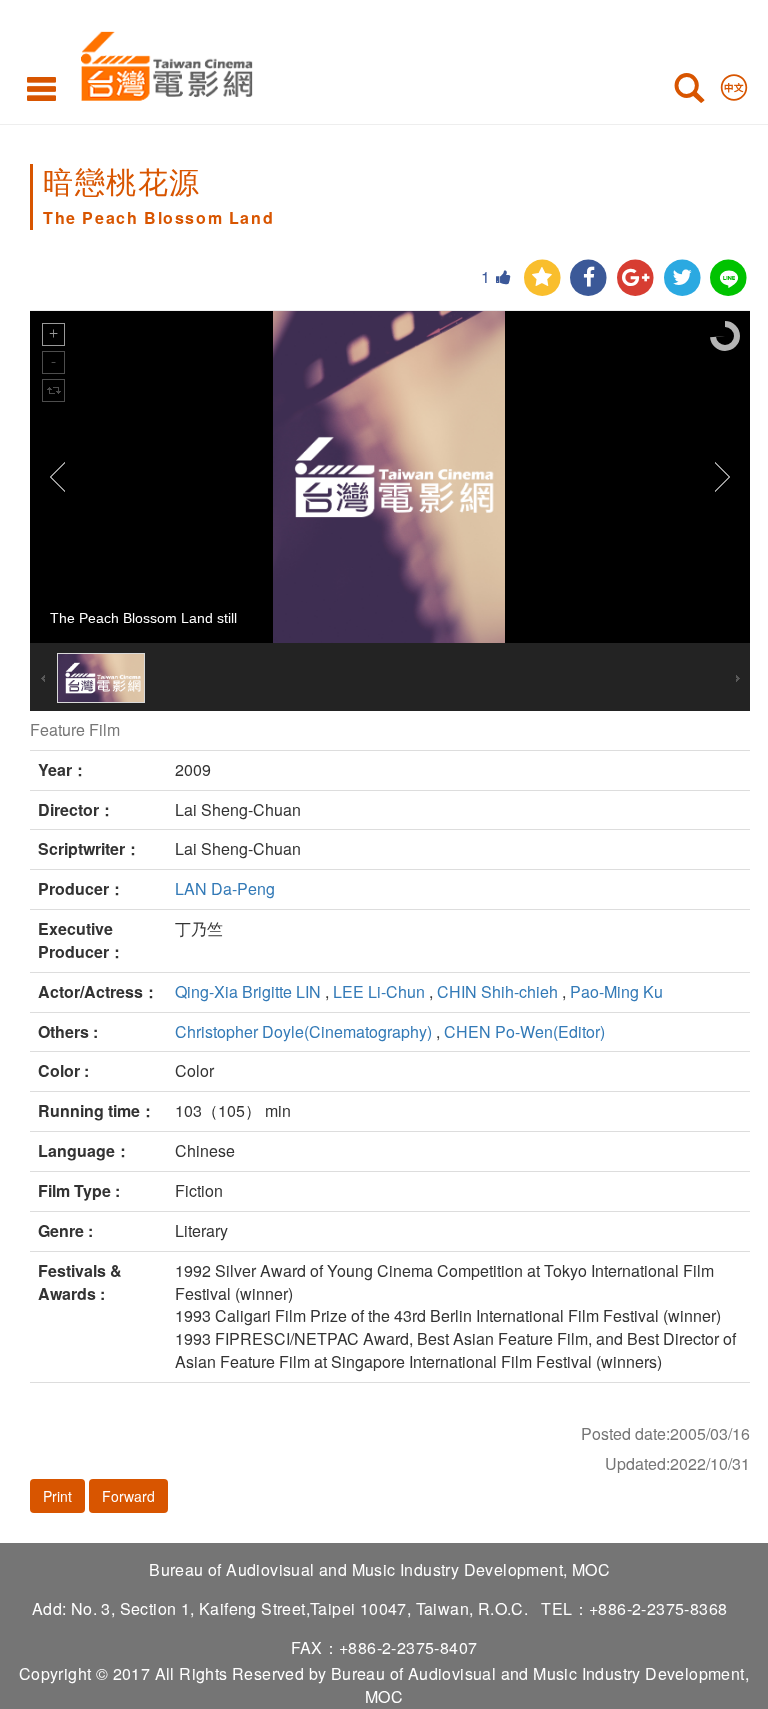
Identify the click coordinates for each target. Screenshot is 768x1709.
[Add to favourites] (542, 278)
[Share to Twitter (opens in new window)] (682, 278)
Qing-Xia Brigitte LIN (248, 991)
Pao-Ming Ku (616, 991)
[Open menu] (41, 88)
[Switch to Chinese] (734, 83)
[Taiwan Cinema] (161, 62)
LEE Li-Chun (379, 991)
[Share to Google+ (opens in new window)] (635, 278)
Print (57, 1496)
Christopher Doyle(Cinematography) (303, 1031)
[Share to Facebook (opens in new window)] (588, 278)
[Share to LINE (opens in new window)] (728, 278)
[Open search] (689, 92)
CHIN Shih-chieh (497, 991)
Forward (128, 1496)
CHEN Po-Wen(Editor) (524, 1031)
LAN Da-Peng (225, 888)
